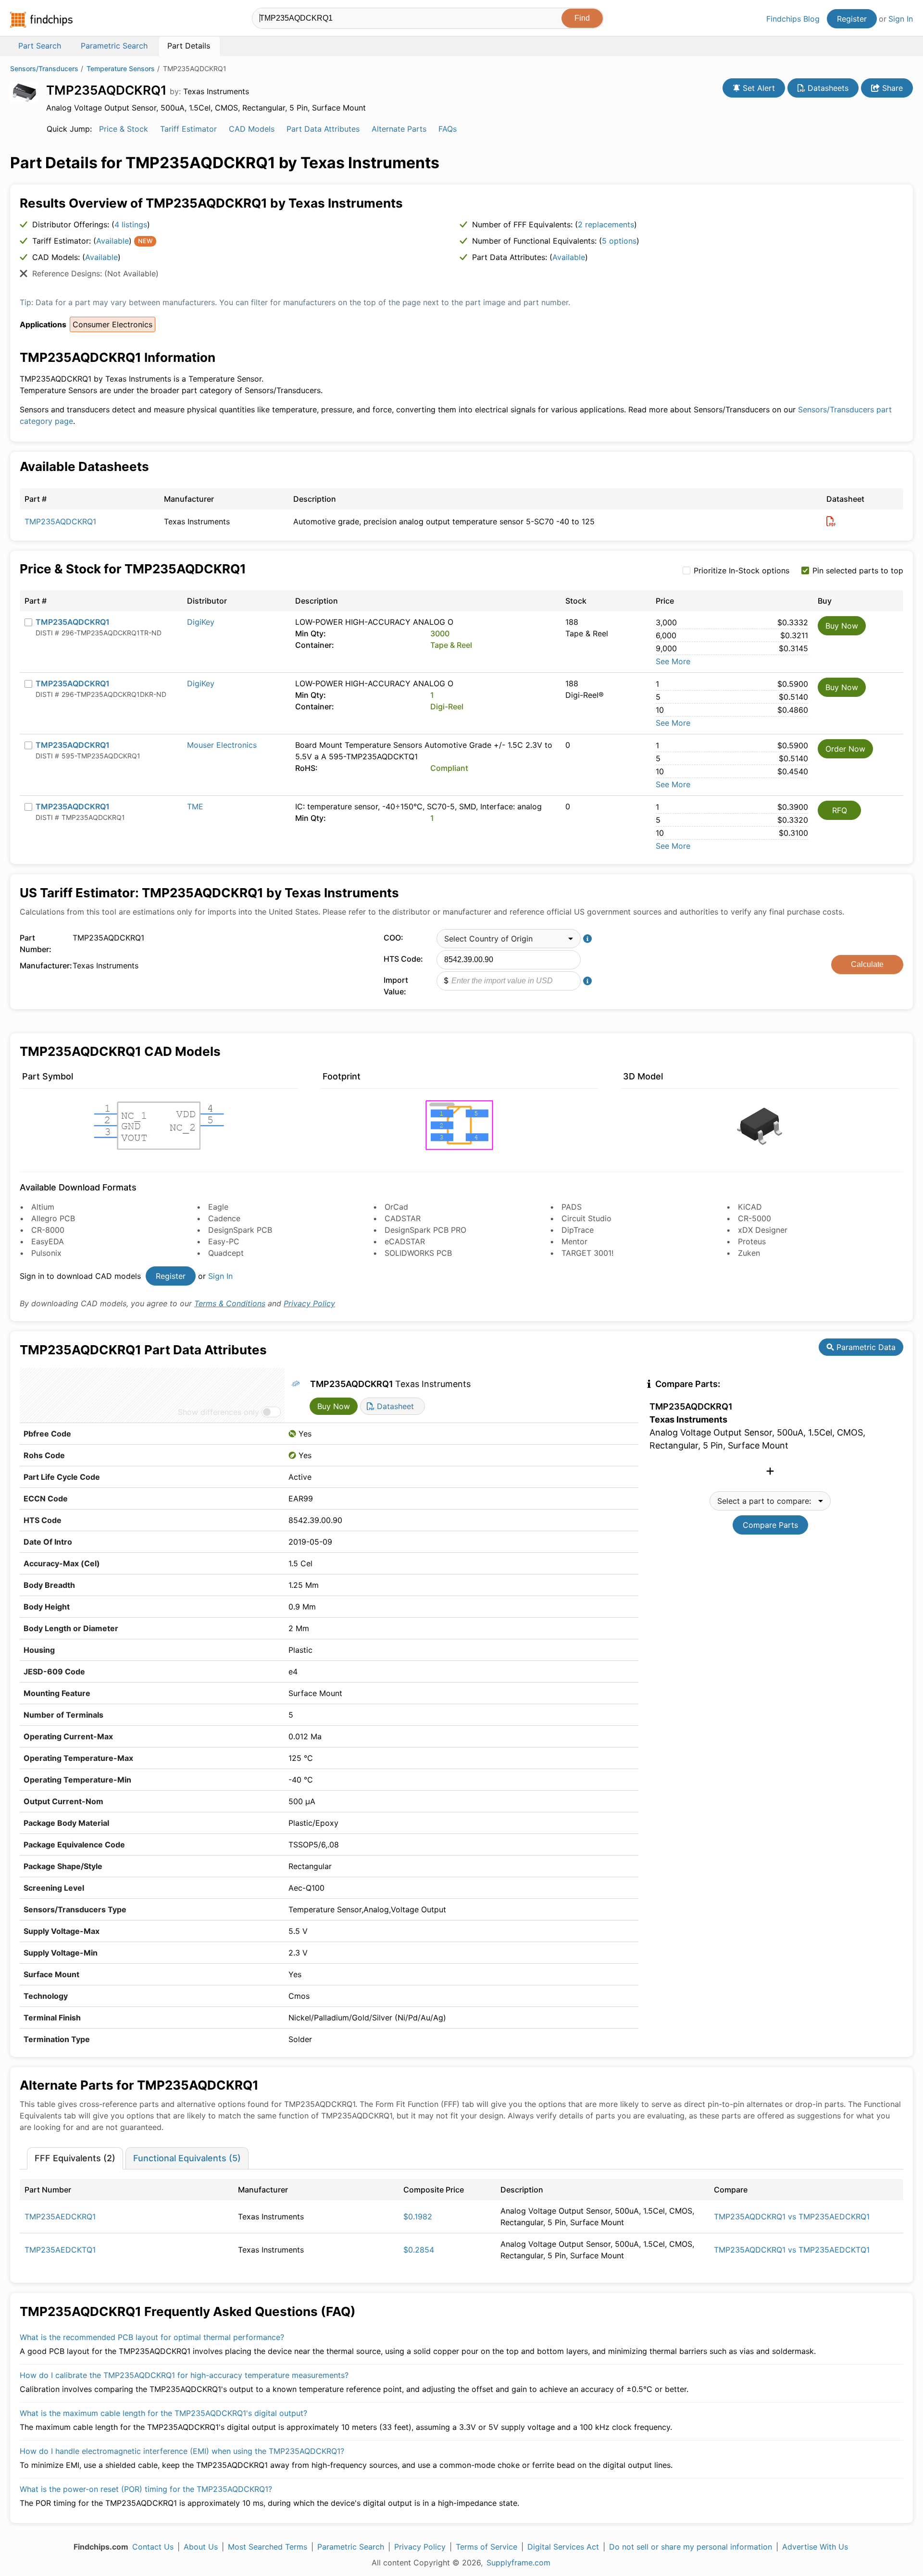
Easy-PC (224, 1241)
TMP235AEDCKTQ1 (60, 2250)
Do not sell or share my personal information (691, 2547)
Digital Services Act (563, 2547)
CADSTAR (403, 1218)
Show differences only (218, 1412)
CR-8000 (48, 1230)
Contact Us (153, 2547)
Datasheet (394, 1406)
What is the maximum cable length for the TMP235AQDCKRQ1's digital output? (163, 2413)
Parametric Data (865, 1347)
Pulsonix (46, 1253)
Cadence (224, 1218)
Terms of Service (486, 2547)
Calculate (867, 964)
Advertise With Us (815, 2547)
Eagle (218, 1207)
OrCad (396, 1207)
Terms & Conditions (230, 1303)
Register (852, 19)
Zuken (749, 1253)
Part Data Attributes (323, 129)
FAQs (448, 129)
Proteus (752, 1241)
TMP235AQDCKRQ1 (60, 521)
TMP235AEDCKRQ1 (60, 2217)
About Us (201, 2547)
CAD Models (252, 129)
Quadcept (226, 1253)
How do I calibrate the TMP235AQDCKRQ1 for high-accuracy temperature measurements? (184, 2375)
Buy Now (842, 626)
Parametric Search (351, 2547)
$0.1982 (418, 2217)
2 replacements (606, 224)
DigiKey (201, 622)
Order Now (845, 749)
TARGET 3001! (587, 1253)
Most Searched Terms (268, 2547)
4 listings (131, 224)
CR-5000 (755, 1218)
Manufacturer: (44, 966)
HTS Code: (403, 959)
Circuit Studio (586, 1218)
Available (112, 241)
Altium (43, 1207)
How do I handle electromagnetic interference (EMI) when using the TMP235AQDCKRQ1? (182, 2451)
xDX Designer (763, 1230)
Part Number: (36, 943)
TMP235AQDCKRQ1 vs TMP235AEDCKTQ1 (792, 2250)
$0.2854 (419, 2250)
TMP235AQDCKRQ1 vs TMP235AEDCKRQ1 (792, 2217)
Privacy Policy (309, 1303)
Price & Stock (124, 129)
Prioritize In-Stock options (742, 570)
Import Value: (396, 986)
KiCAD (750, 1207)
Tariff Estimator (188, 129)
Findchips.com (41, 20)
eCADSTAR (405, 1241)
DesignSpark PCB (240, 1230)
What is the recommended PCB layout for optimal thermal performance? (152, 2337)
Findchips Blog (793, 19)
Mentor (574, 1241)
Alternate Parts (399, 129)
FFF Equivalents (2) (75, 2158)
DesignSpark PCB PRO (425, 1230)
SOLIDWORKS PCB (418, 1253)
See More (673, 661)
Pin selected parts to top (858, 570)
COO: (393, 938)
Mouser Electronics (222, 745)
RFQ (840, 810)
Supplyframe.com (518, 2563)
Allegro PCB (53, 1218)
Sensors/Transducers (44, 68)
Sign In (901, 19)
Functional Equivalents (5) (187, 2158)
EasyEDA (48, 1241)
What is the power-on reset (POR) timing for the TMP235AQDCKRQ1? (146, 2489)
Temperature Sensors (121, 68)
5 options (619, 241)
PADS (572, 1207)
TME (195, 806)
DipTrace (578, 1230)
